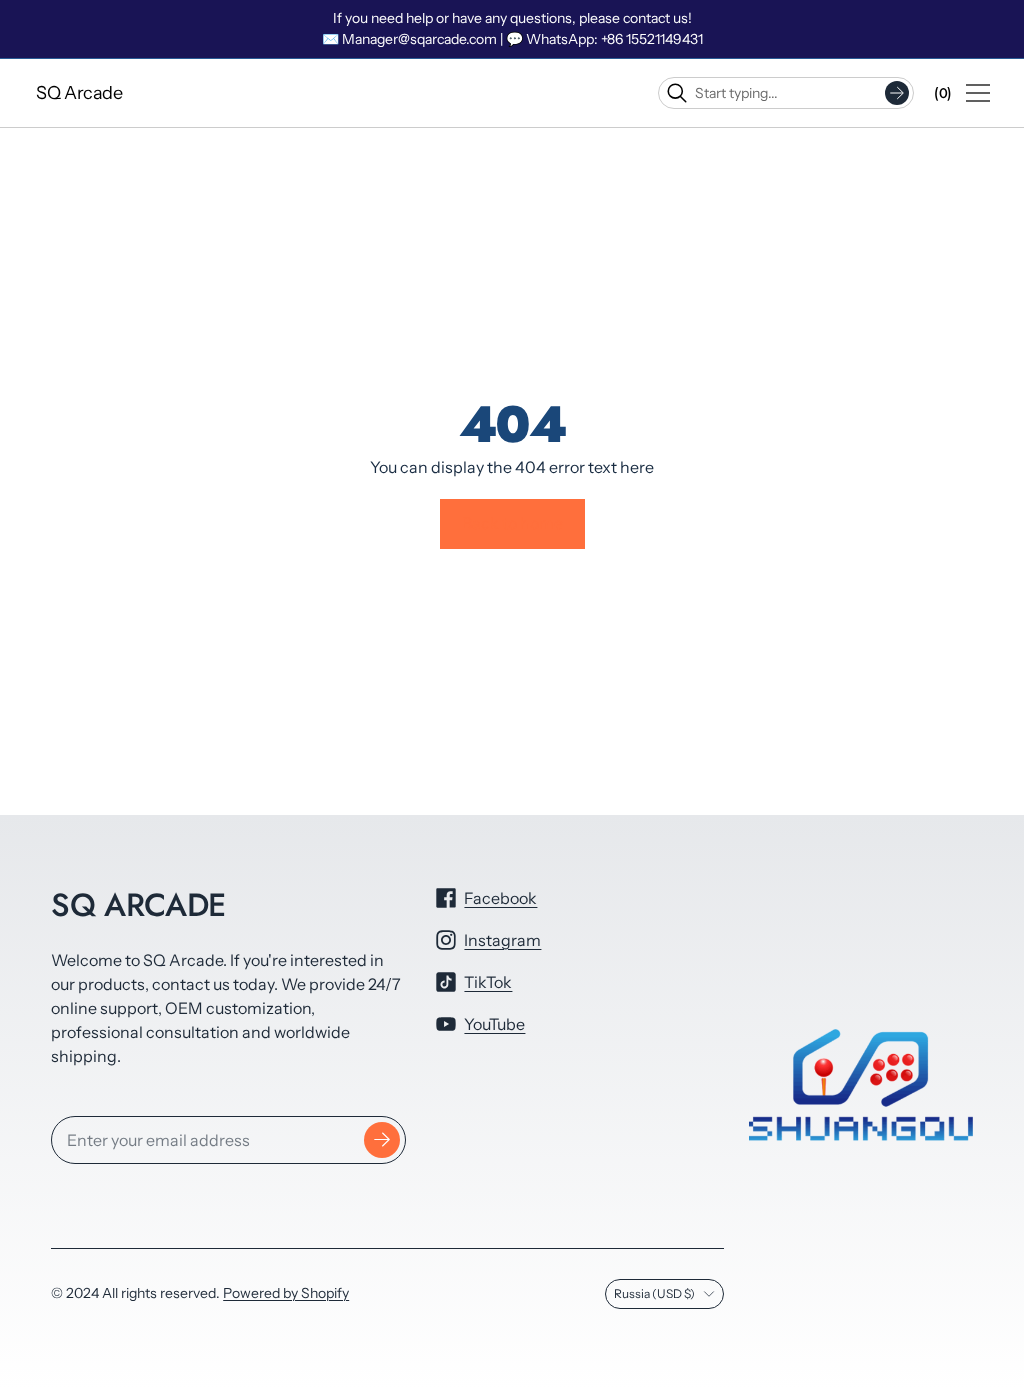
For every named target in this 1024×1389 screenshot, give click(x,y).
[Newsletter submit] (382, 1140)
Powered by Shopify (286, 1293)
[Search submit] (897, 93)
